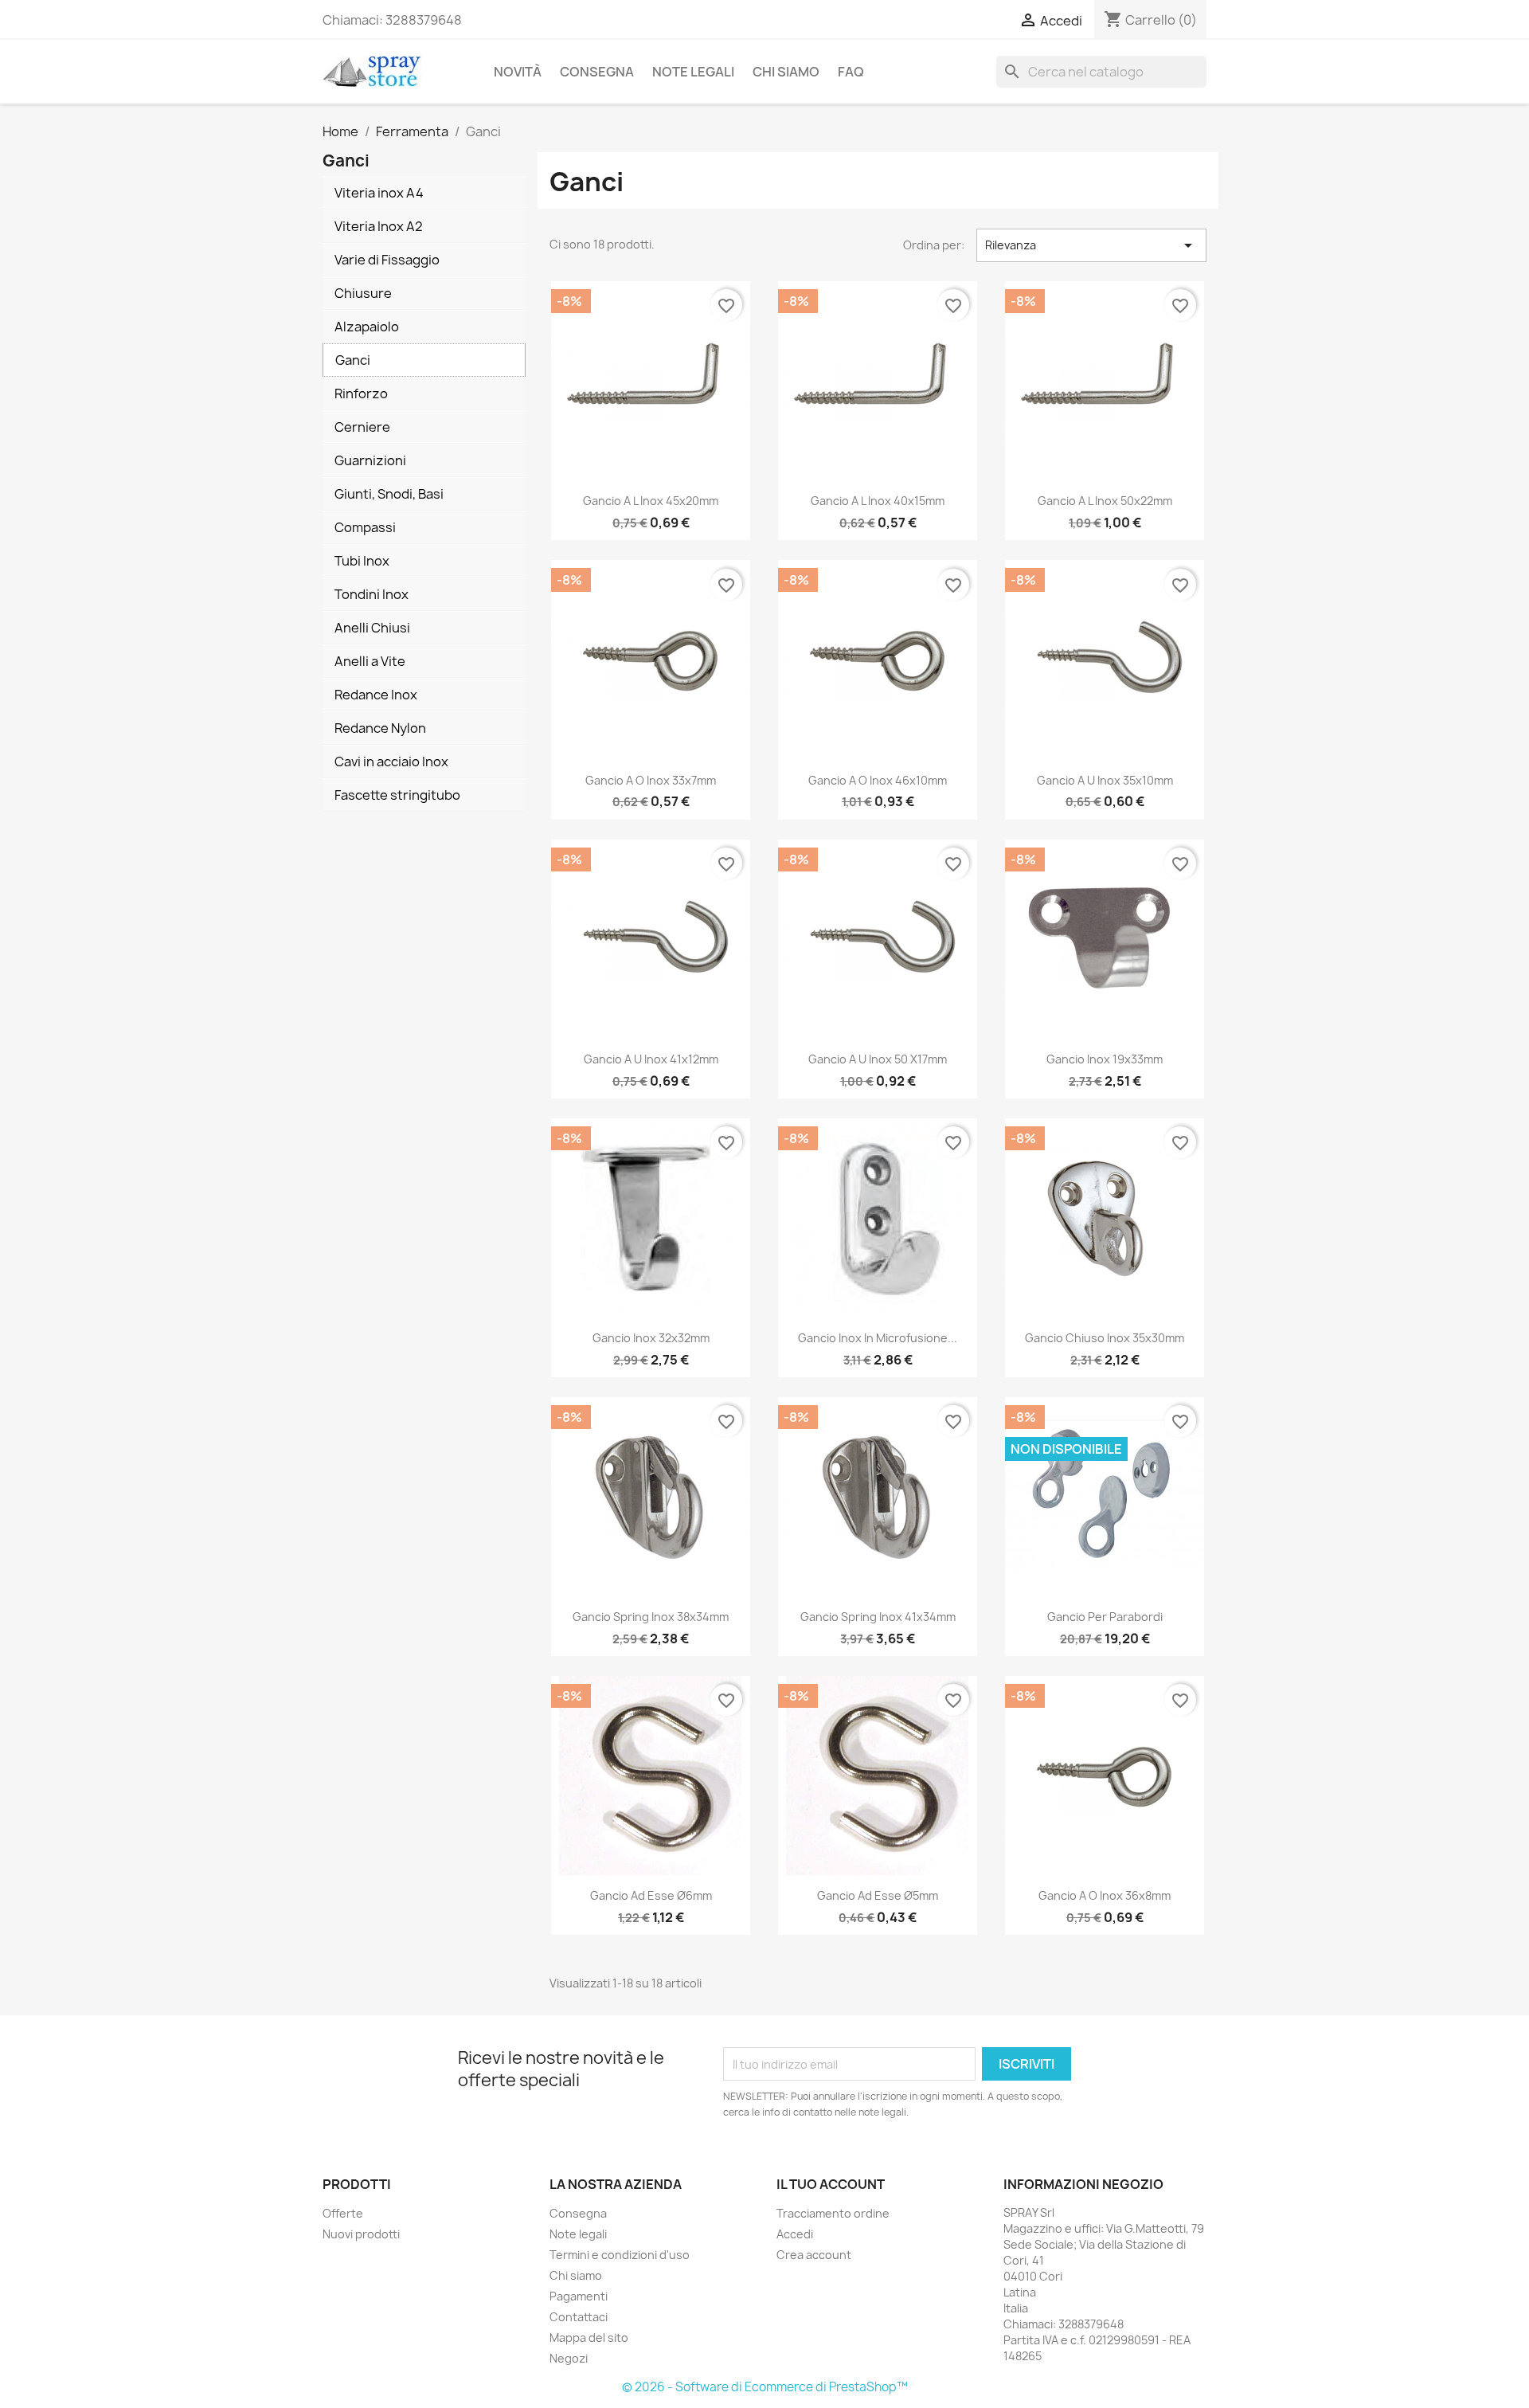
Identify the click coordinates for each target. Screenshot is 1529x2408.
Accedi (795, 2234)
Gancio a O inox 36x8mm (1105, 1895)
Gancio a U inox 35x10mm (1105, 780)
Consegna (597, 72)
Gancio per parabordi (1105, 1617)
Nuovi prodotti (361, 2234)
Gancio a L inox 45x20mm (651, 501)
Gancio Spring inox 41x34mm (878, 1617)
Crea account (814, 2255)
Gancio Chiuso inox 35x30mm (1105, 1338)
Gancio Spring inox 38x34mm (651, 1617)
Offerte (343, 2213)
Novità (518, 72)
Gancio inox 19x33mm (1105, 1059)
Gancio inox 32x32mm (651, 1338)
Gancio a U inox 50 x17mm (878, 1059)
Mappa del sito (589, 2338)
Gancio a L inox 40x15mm (878, 501)
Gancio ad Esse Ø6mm (651, 1895)
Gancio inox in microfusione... (878, 1338)
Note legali (693, 72)
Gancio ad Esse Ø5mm (878, 1895)
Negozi (569, 2358)
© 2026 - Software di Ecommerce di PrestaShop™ (765, 2387)
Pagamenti (579, 2296)
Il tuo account (831, 2184)
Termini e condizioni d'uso (620, 2255)
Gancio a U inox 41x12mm (651, 1059)
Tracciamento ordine (833, 2213)
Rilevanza (1091, 245)
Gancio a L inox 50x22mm (1105, 501)
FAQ (851, 72)
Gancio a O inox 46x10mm (878, 780)
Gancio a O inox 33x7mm (651, 780)
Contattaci (579, 2317)
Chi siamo (786, 72)
